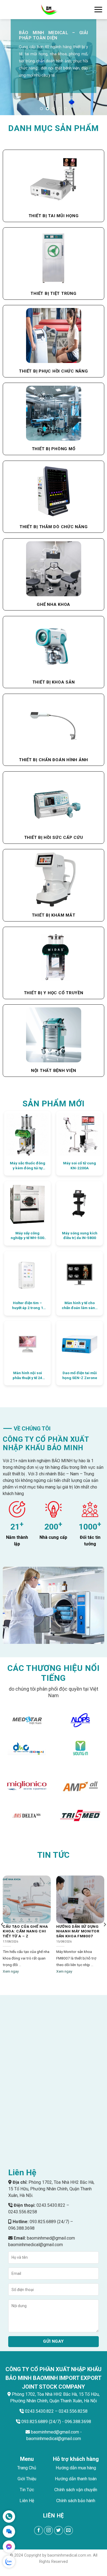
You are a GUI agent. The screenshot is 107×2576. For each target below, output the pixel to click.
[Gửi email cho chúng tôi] (68, 2530)
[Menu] (98, 9)
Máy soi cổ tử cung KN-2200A (80, 1165)
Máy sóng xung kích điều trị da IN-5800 (80, 1235)
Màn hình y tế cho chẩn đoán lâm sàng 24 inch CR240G (80, 1305)
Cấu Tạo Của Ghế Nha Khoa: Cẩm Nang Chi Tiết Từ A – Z (25, 1931)
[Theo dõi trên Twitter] (59, 2530)
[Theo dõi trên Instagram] (48, 2530)
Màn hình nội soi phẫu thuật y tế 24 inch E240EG (27, 1375)
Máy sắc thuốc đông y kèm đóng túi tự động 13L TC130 (28, 1166)
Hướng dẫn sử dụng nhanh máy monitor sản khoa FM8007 (78, 1931)
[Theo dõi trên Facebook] (39, 2530)
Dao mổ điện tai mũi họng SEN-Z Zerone (80, 1375)
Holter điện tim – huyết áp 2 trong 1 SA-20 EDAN (28, 1305)
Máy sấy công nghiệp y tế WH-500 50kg (27, 1236)
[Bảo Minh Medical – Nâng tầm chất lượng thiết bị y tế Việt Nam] (49, 10)
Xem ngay (11, 1971)
